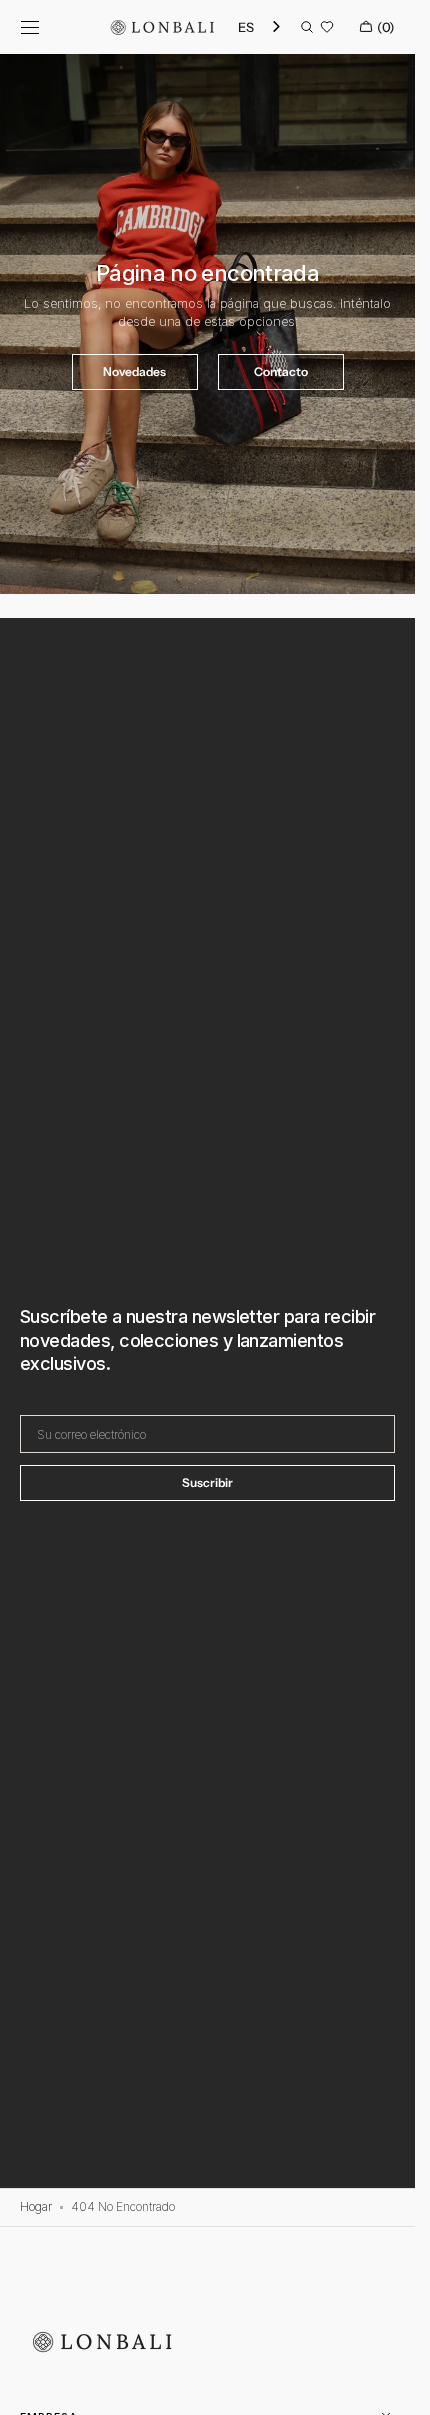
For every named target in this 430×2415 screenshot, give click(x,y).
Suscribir (207, 1482)
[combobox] (260, 27)
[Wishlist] (327, 27)
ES (245, 27)
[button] (30, 27)
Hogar (36, 2206)
